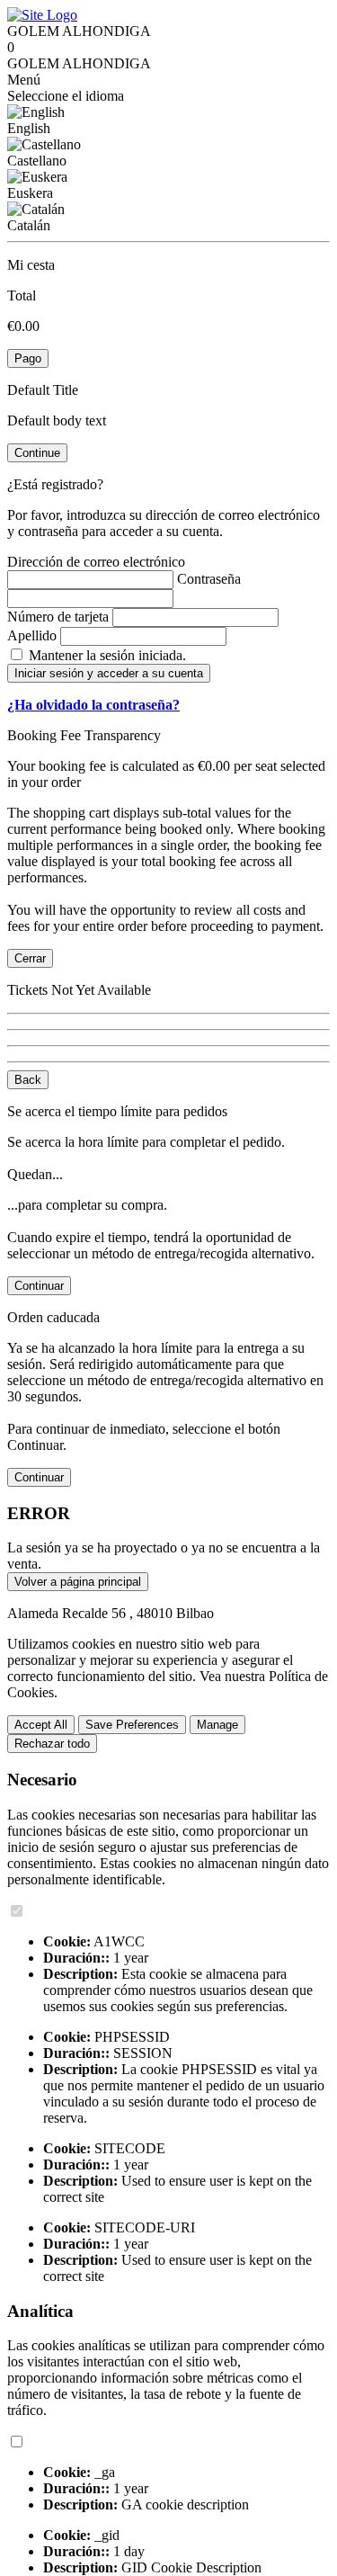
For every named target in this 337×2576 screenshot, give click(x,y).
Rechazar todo (52, 1744)
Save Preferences (132, 1725)
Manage (217, 1725)
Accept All (41, 1725)
